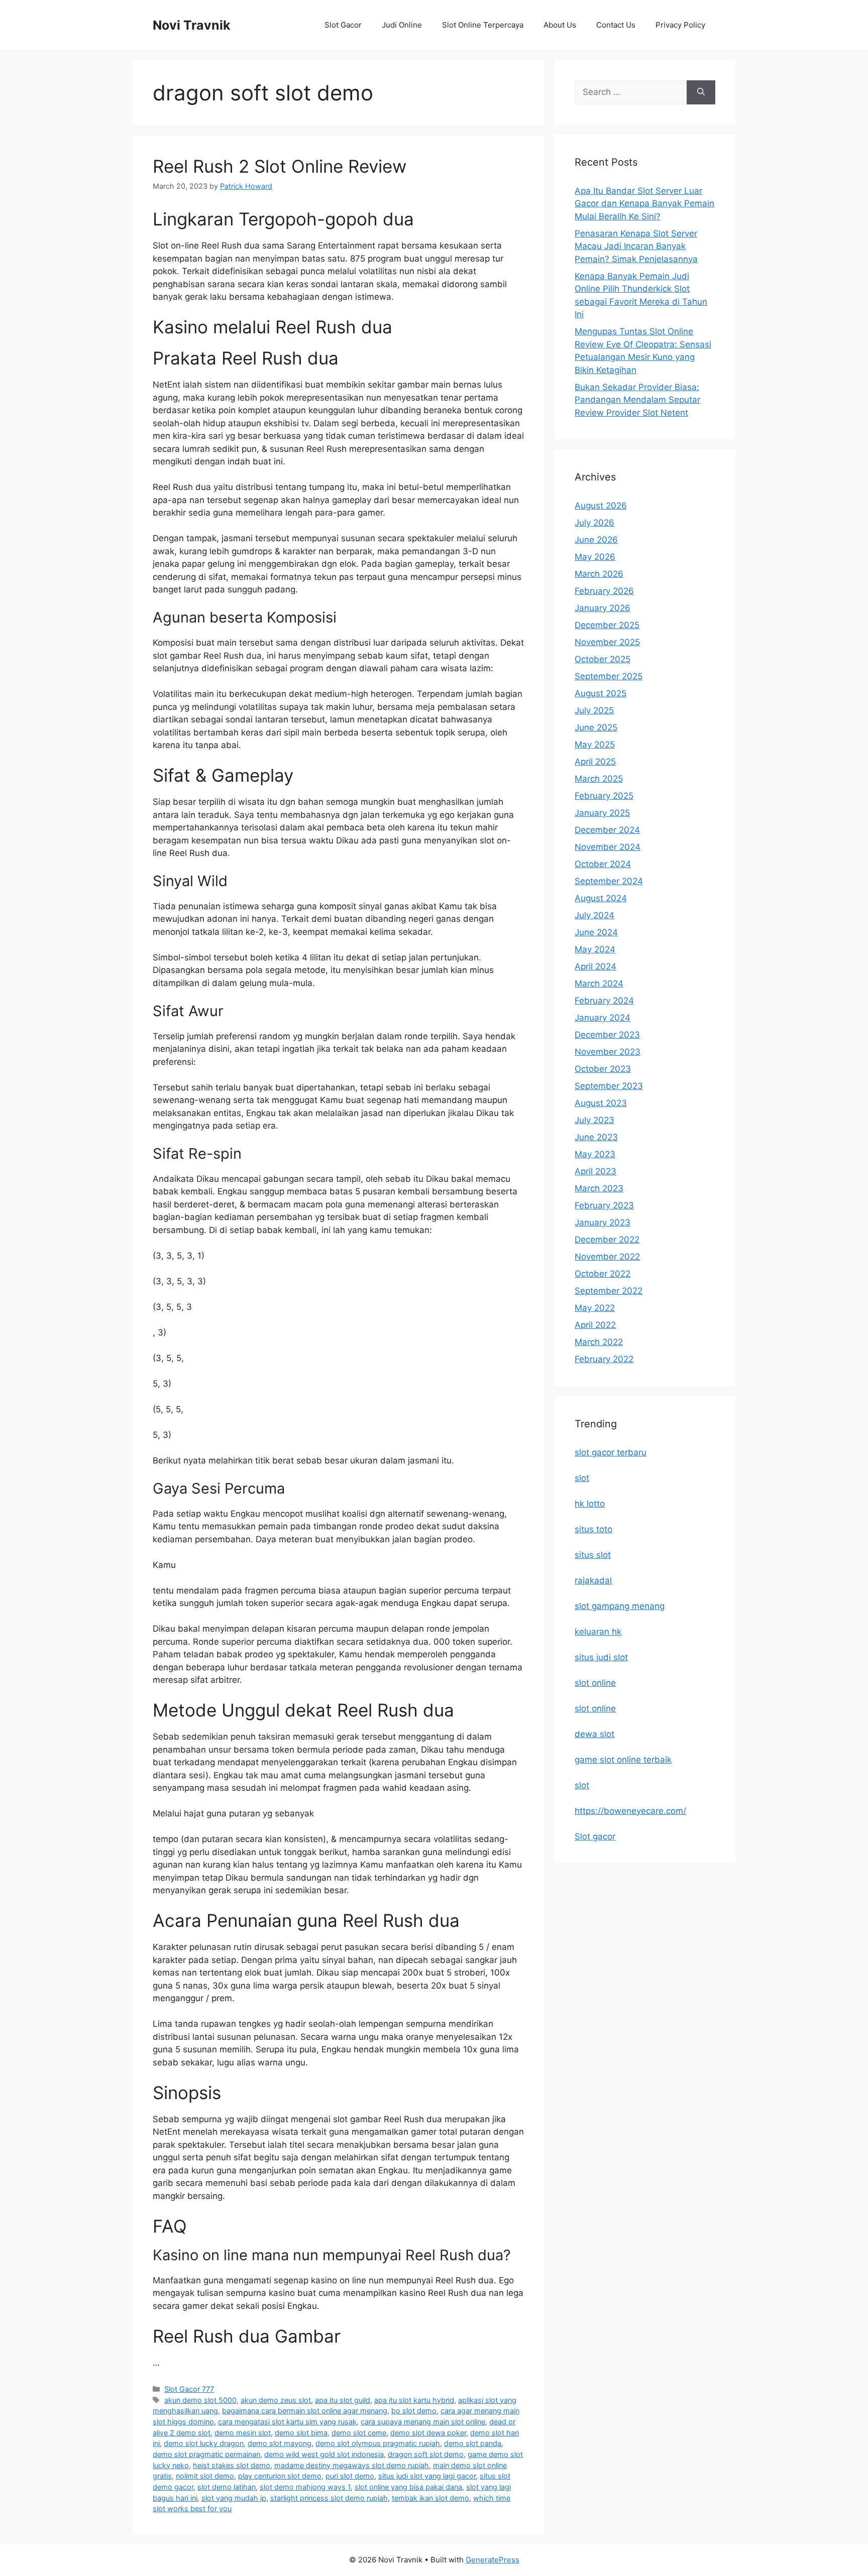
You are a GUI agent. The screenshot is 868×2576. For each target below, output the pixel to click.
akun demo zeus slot (276, 2400)
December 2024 (607, 830)
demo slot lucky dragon (204, 2443)
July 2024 (594, 915)
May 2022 (595, 1308)
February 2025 (604, 796)
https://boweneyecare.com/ (630, 1811)
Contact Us (616, 25)
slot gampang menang (620, 1606)
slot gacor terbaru (611, 1452)
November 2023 (608, 1052)
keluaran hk (598, 1632)
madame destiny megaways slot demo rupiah (352, 2465)
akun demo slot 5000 (200, 2400)
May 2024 (595, 949)
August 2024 (601, 898)
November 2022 (607, 1257)
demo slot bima (301, 2433)
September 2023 (609, 1086)
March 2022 (599, 1342)
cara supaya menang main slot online (423, 2422)
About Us (560, 25)
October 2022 (603, 1274)
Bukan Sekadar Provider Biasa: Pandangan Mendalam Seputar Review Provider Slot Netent (637, 400)
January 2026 (603, 608)
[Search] (701, 92)
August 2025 (601, 693)
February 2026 (604, 591)
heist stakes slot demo (232, 2465)
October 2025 (603, 659)
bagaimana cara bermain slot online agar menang (305, 2411)
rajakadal (593, 1580)
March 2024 (599, 984)
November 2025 (607, 642)
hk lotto (590, 1504)
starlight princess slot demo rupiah (329, 2498)
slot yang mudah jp (234, 2498)
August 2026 (601, 506)
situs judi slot (601, 1657)
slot (582, 1478)
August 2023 (601, 1103)
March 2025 (599, 779)
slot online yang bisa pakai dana (408, 2487)
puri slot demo (350, 2476)
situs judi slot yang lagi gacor (427, 2476)
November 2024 (608, 847)
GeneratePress (493, 2560)
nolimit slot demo (205, 2476)
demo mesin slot (243, 2433)
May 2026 (595, 557)
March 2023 (599, 1188)
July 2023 (594, 1120)
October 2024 (603, 864)
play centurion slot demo (280, 2476)
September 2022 (609, 1291)
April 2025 (595, 762)
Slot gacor (595, 1836)
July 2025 (594, 710)
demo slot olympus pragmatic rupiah (378, 2443)
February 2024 (604, 1001)
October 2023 (603, 1069)
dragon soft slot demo (426, 2454)
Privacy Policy (680, 25)
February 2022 (604, 1359)
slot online (595, 1683)
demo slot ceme (359, 2433)
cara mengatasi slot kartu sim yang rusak (287, 2422)
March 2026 (599, 574)
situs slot (593, 1555)
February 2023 (604, 1205)
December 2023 (607, 1035)
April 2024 (595, 966)
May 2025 (595, 745)
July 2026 (594, 523)
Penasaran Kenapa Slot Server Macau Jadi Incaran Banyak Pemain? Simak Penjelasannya (636, 246)
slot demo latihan (227, 2487)
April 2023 (595, 1171)
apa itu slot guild (343, 2400)
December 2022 (607, 1240)
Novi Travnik (192, 25)
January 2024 (603, 1018)
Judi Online (402, 25)
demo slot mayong (280, 2443)
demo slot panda (473, 2443)
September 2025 (609, 676)
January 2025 (602, 813)
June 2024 (596, 932)
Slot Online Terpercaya (483, 25)
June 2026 (596, 540)
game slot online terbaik (623, 1760)
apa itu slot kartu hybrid (414, 2400)
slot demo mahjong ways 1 (305, 2487)
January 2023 (603, 1222)
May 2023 (595, 1154)
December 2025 (607, 625)
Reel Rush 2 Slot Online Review (280, 166)
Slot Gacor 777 (189, 2389)
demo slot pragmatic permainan (206, 2454)
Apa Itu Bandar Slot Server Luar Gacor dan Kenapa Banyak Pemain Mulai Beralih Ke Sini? (644, 204)
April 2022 (595, 1325)
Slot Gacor (343, 25)
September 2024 (609, 881)
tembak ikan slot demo (430, 2498)
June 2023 (596, 1137)
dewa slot (594, 1734)
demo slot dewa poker (428, 2433)
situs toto (593, 1529)
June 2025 (596, 727)
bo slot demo (414, 2411)
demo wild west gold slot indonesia (324, 2454)
